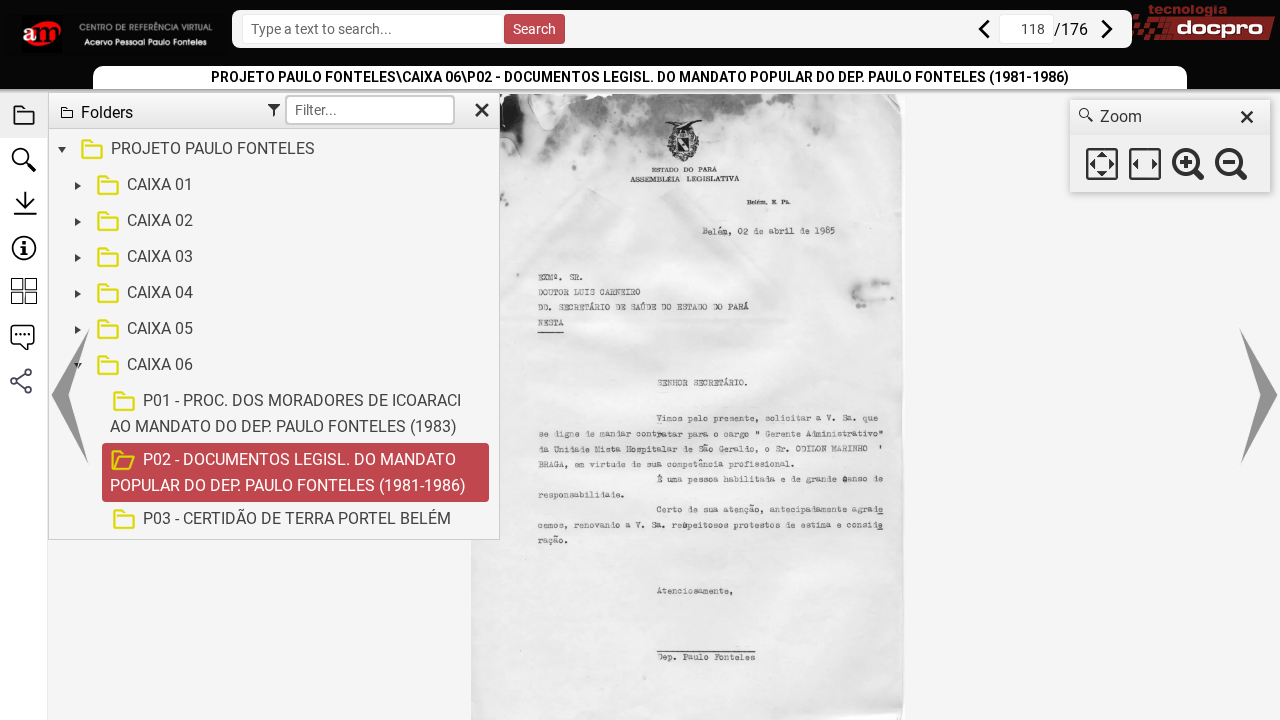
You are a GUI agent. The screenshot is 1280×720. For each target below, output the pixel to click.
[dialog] (1170, 146)
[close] (1247, 117)
